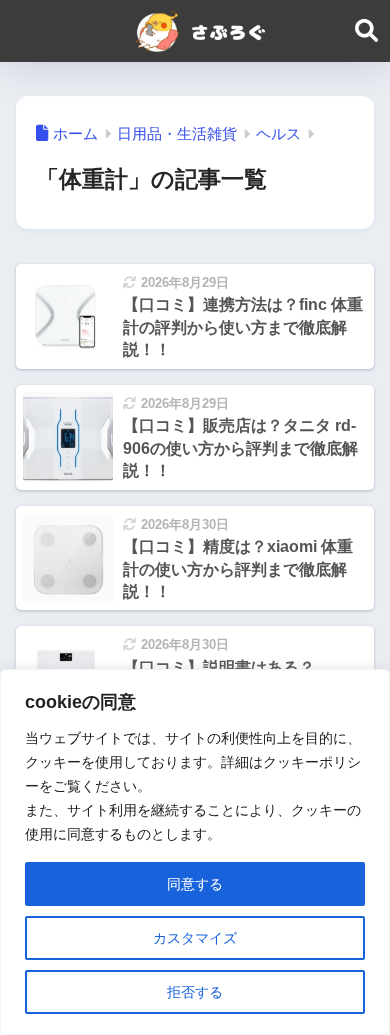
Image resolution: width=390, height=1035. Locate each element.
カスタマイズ (195, 938)
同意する (195, 884)
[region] (195, 852)
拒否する (195, 992)
